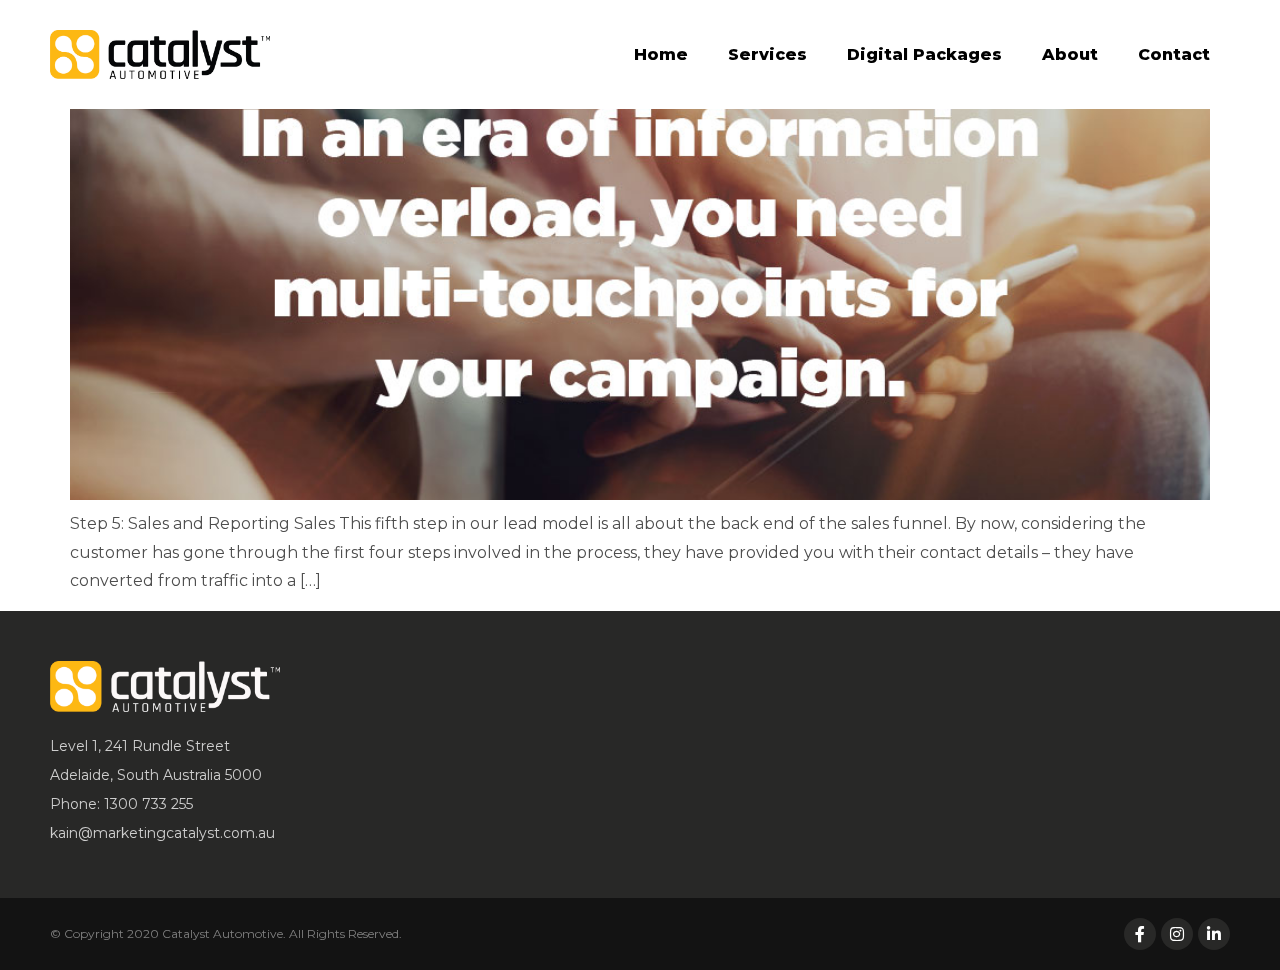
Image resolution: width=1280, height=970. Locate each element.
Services (767, 54)
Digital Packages (924, 54)
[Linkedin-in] (1214, 934)
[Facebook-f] (1140, 934)
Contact (1174, 54)
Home (661, 54)
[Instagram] (1177, 934)
